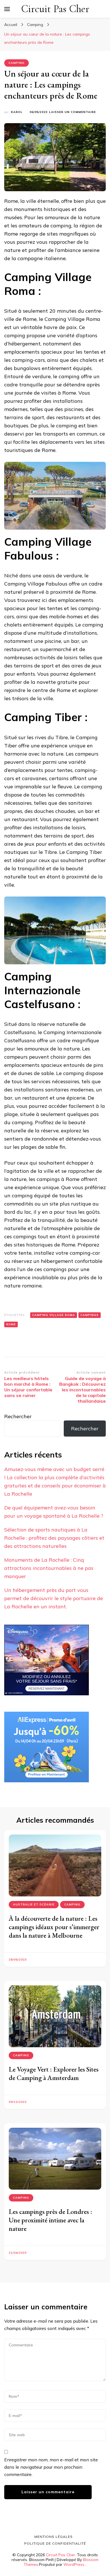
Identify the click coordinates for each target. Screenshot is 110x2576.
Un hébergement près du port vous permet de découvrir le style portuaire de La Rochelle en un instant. (54, 1598)
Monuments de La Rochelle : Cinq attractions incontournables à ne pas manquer (49, 1568)
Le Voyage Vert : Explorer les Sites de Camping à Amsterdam (54, 2073)
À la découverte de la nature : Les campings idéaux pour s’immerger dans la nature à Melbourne (54, 1927)
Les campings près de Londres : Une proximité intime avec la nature (50, 2220)
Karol (17, 112)
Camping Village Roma (54, 1315)
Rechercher (18, 1416)
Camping (16, 63)
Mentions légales (54, 2537)
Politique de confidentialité (55, 2543)
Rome (11, 1324)
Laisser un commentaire (72, 112)
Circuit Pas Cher (55, 9)
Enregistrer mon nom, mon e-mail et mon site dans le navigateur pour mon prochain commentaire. (51, 2467)
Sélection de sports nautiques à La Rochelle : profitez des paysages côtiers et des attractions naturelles (54, 1538)
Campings (90, 1315)
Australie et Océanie (34, 1904)
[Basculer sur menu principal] (7, 9)
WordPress (74, 2564)
